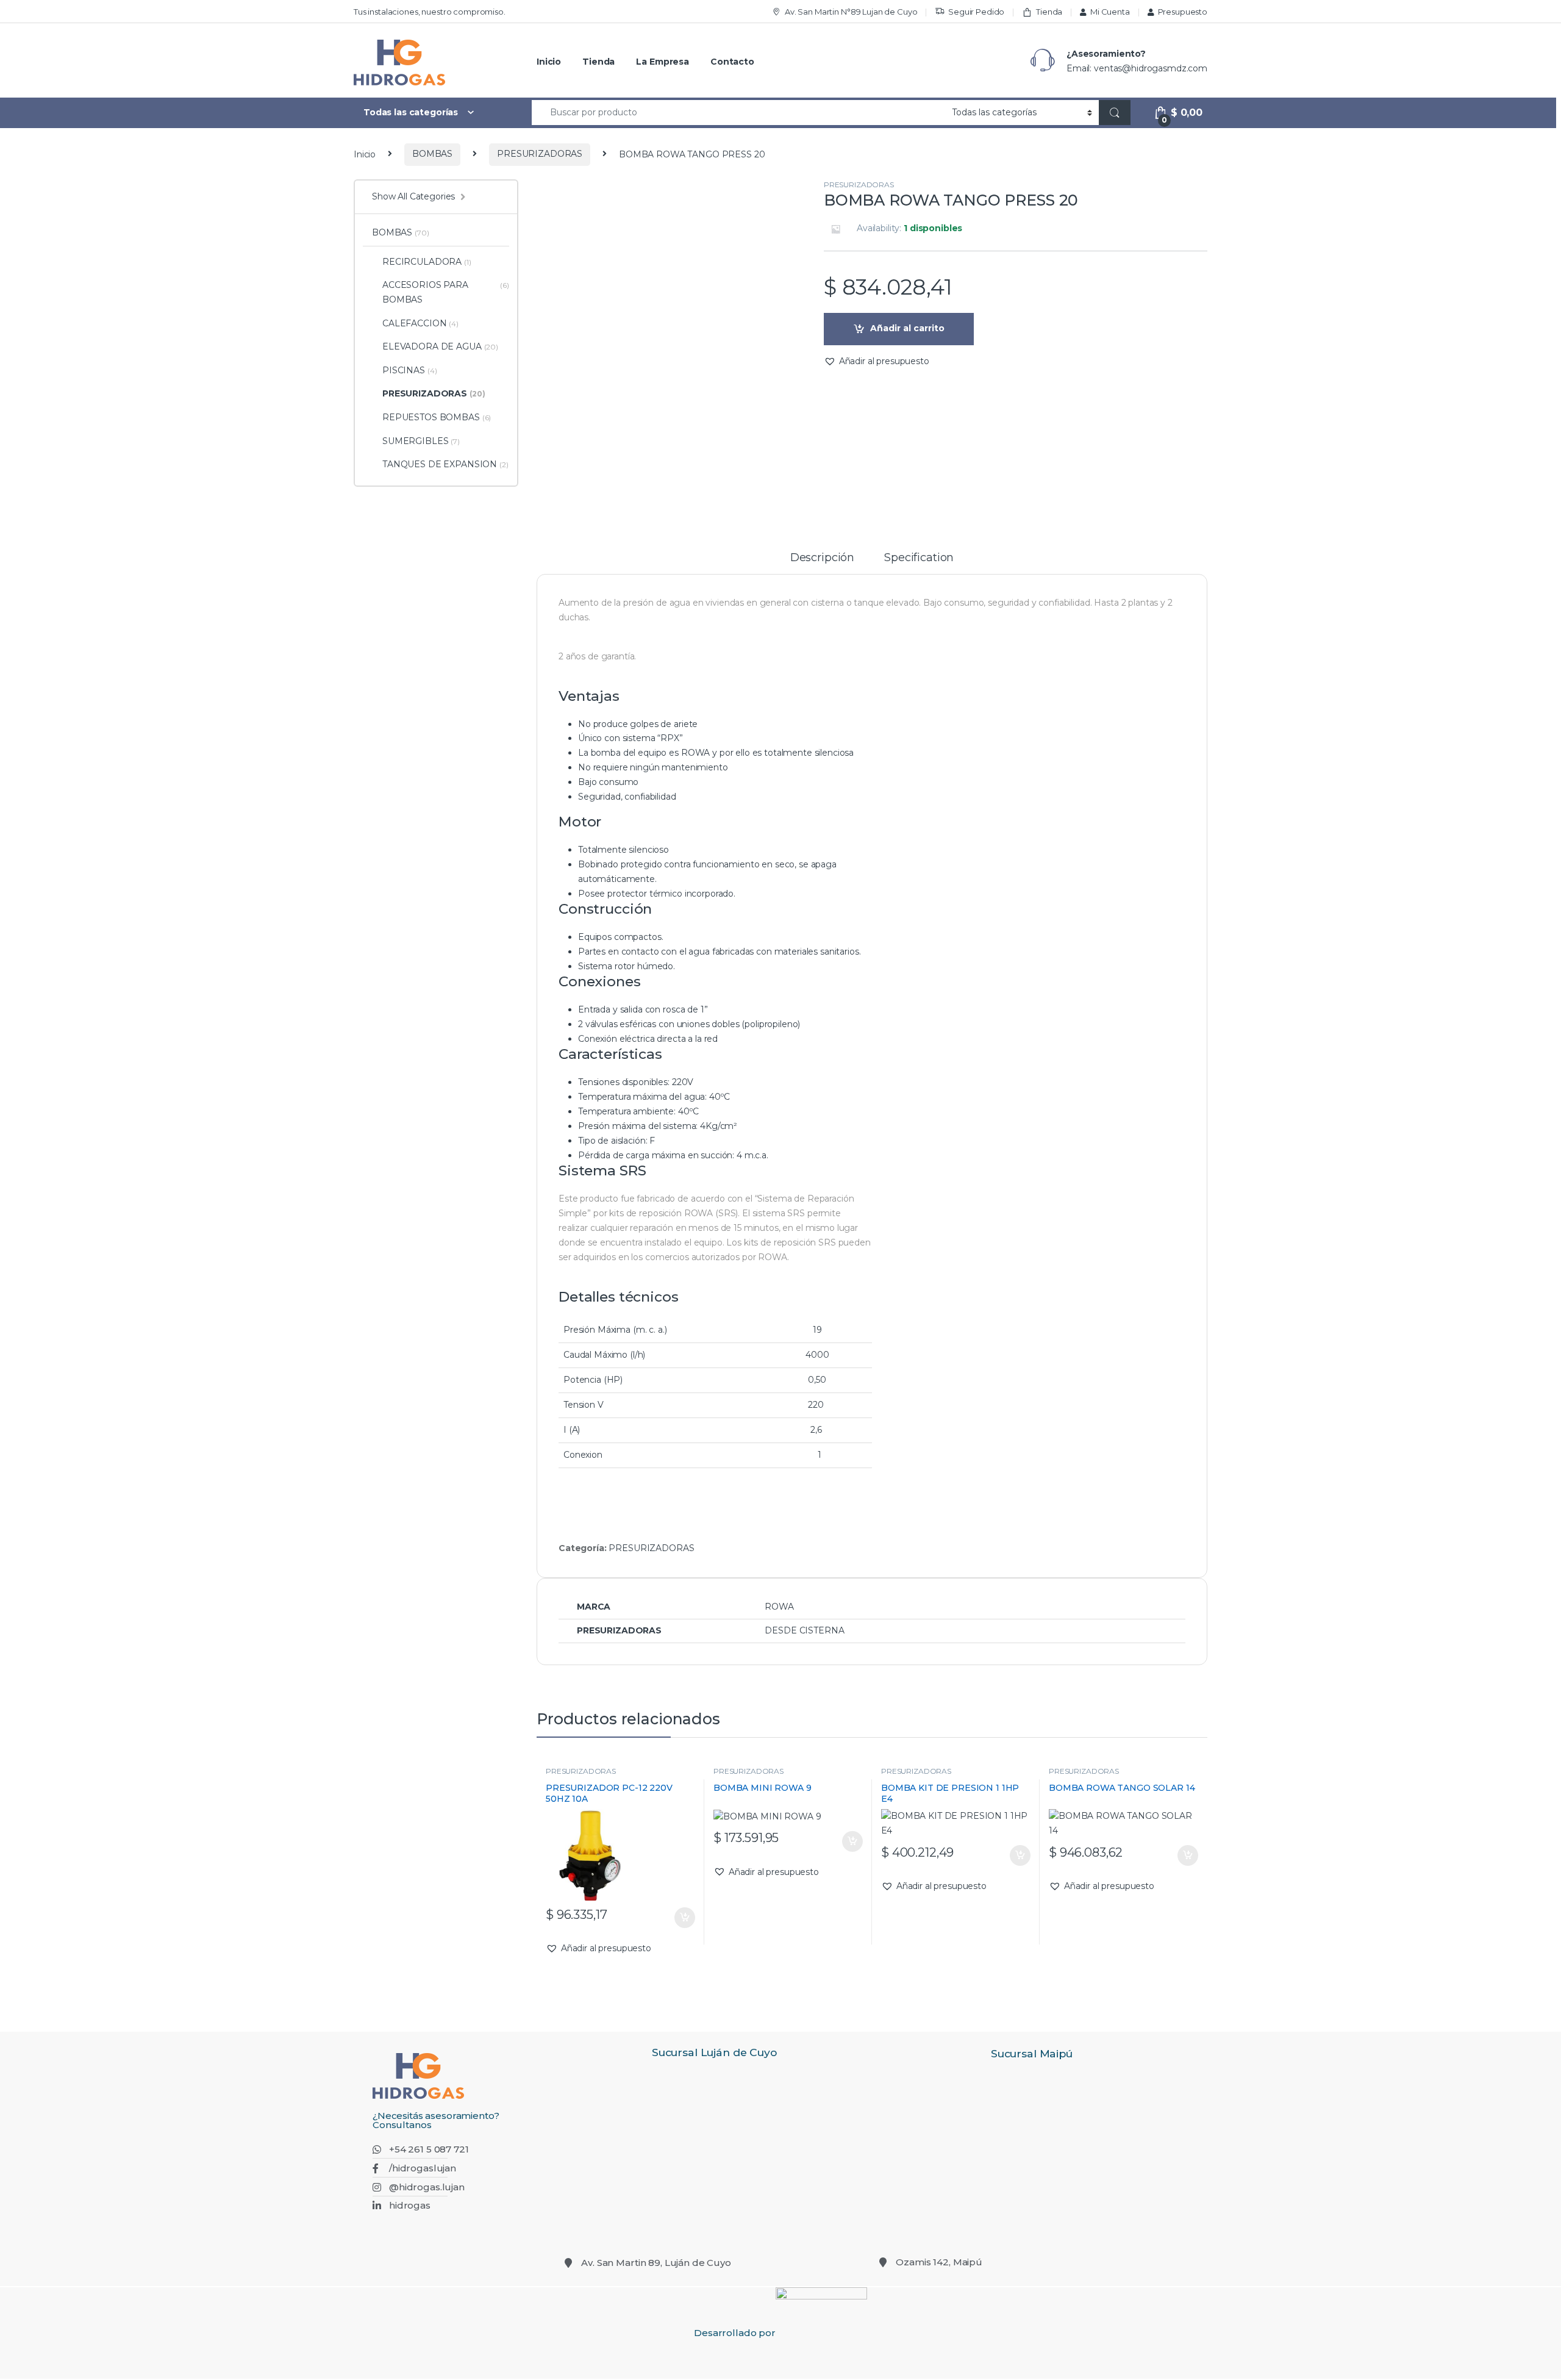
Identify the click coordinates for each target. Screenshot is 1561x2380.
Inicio (549, 62)
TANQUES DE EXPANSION (445, 464)
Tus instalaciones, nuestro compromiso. (430, 12)
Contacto (732, 62)
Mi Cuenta (1110, 12)
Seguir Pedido (976, 12)
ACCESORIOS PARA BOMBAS (446, 292)
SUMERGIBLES (421, 441)
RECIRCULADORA (427, 262)
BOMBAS (432, 154)
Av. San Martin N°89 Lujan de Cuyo (851, 12)
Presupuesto (1183, 12)
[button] (877, 362)
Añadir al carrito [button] (682, 1918)
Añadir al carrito (907, 328)
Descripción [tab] (822, 558)
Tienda (1049, 12)
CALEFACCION (420, 323)
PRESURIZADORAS (540, 154)
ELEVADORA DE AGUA (440, 346)
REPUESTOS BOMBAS (437, 417)
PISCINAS (409, 370)
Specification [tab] (919, 558)
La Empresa (663, 62)
